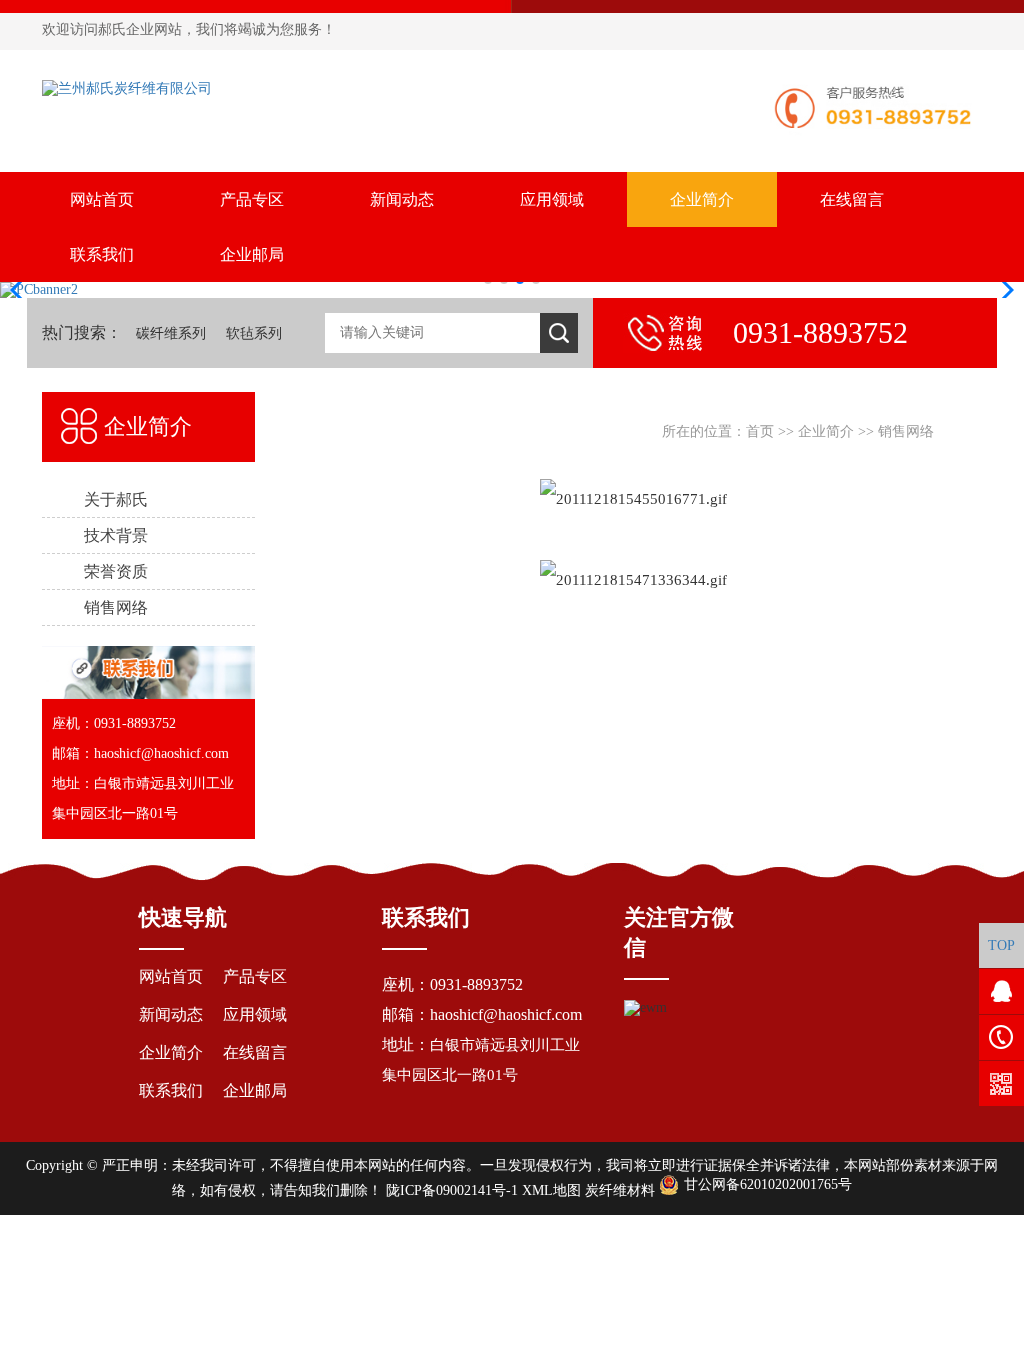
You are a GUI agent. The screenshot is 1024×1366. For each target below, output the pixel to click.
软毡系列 (254, 333)
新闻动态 (402, 199)
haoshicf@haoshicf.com (506, 1014)
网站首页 (102, 199)
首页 (760, 431)
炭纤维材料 (620, 1190)
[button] (1000, 290)
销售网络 (906, 431)
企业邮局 (252, 254)
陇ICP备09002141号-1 (452, 1190)
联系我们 (102, 254)
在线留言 (852, 199)
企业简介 (702, 199)
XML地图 (551, 1190)
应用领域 (552, 199)
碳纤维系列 (171, 333)
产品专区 (252, 199)
